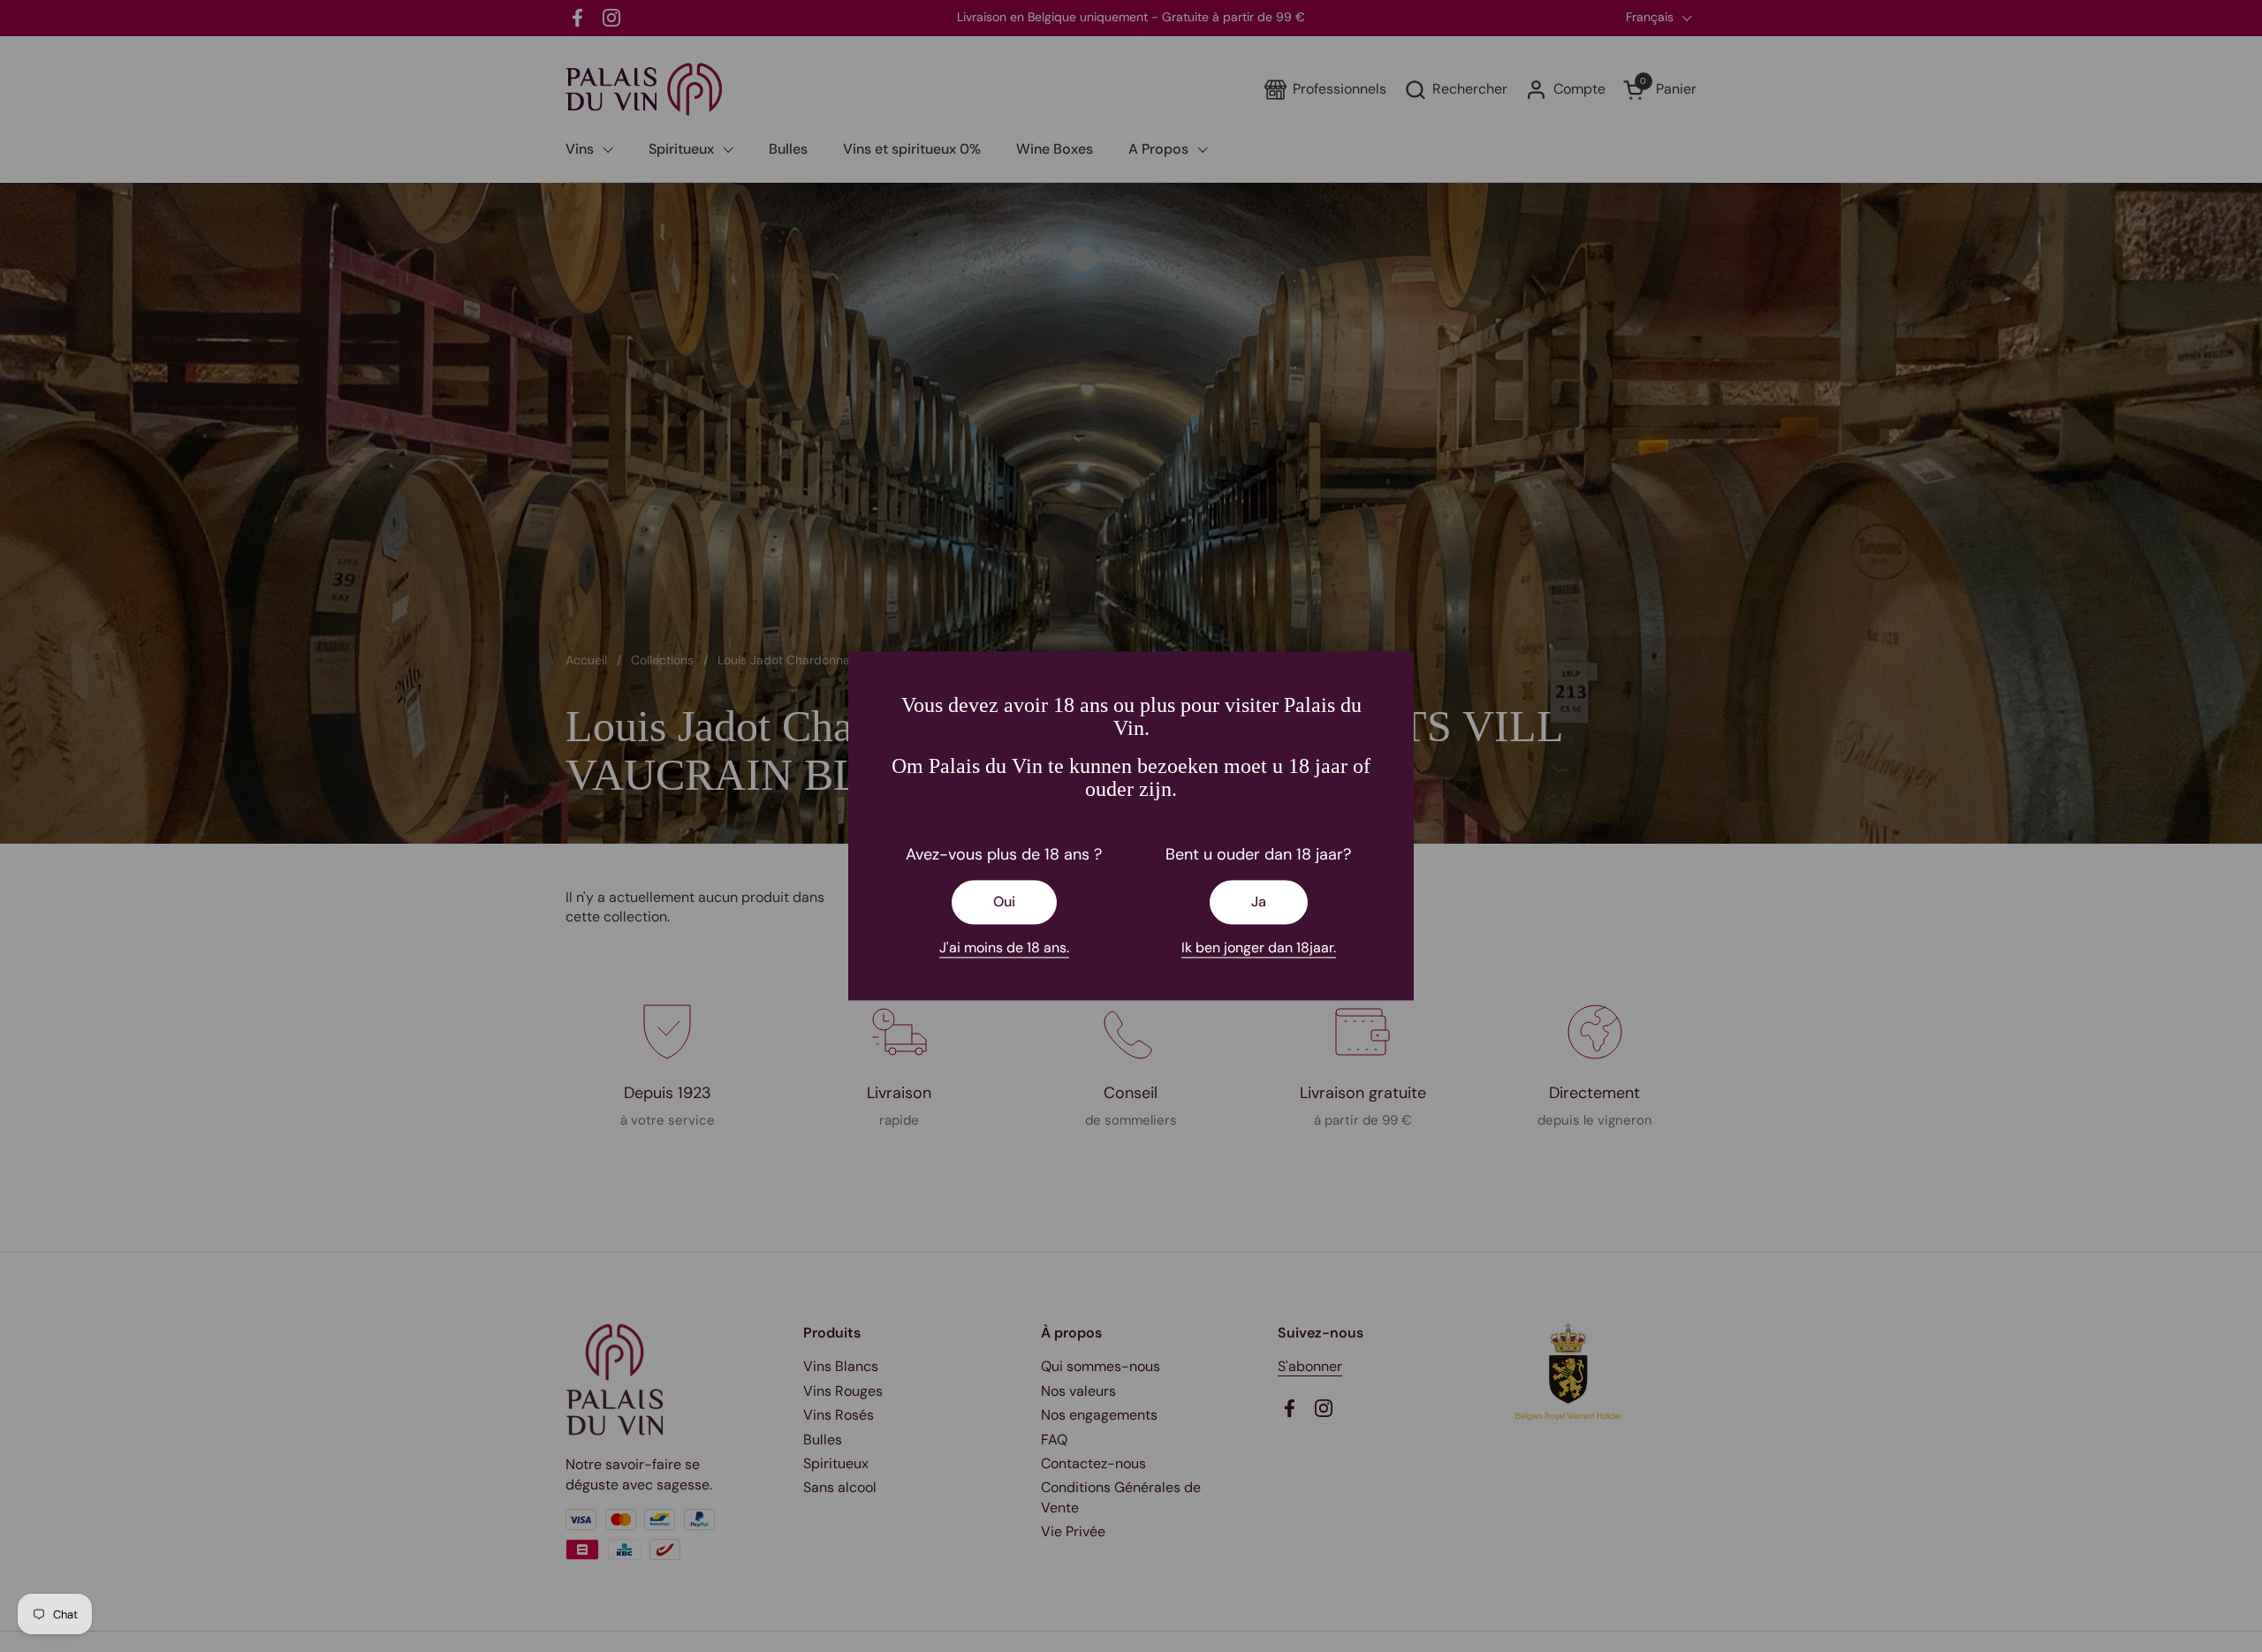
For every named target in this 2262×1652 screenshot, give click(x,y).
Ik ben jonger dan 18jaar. (1259, 947)
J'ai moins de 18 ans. (1004, 947)
